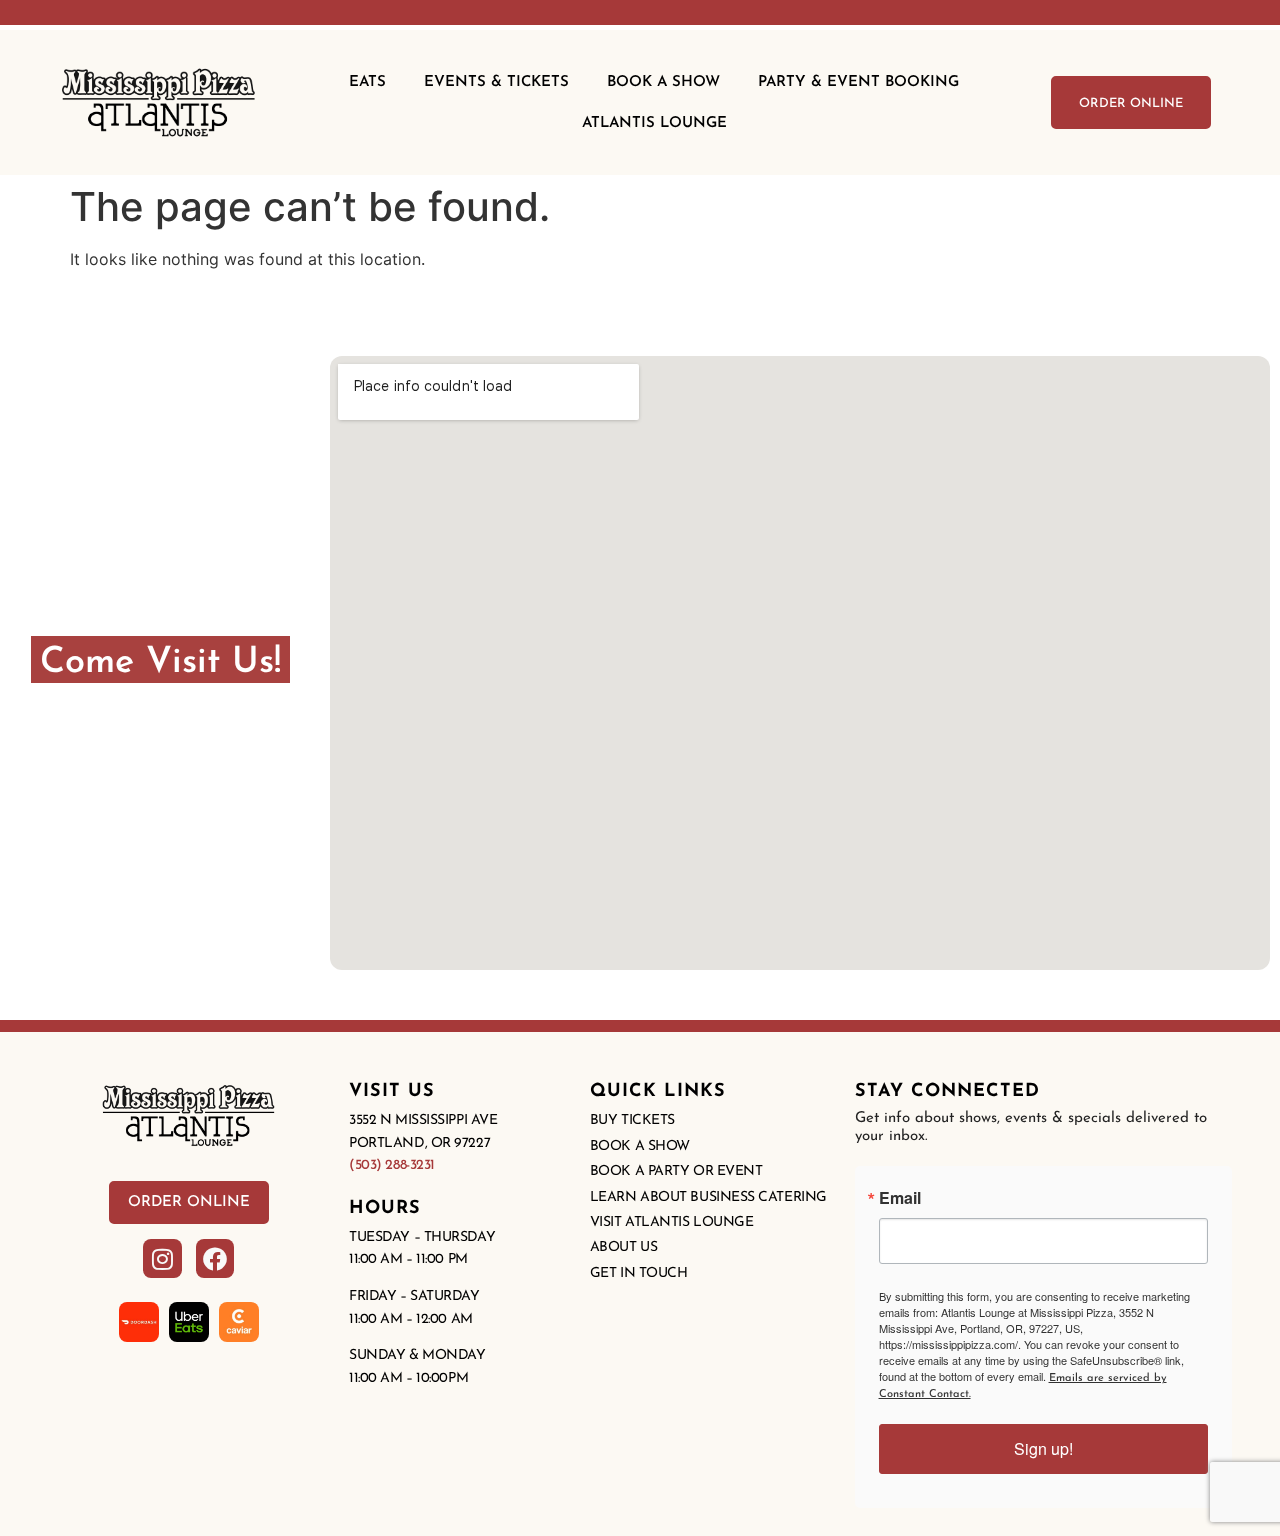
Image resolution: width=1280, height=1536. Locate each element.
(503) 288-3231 (392, 1165)
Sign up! (1043, 1448)
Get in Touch (639, 1273)
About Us (623, 1247)
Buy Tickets (632, 1120)
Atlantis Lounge (654, 123)
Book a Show (640, 1146)
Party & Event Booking (858, 82)
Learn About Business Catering (708, 1197)
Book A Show (663, 82)
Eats (367, 82)
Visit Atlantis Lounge (672, 1222)
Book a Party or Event (676, 1171)
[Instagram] (162, 1258)
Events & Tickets (496, 82)
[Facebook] (215, 1258)
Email (900, 1198)
